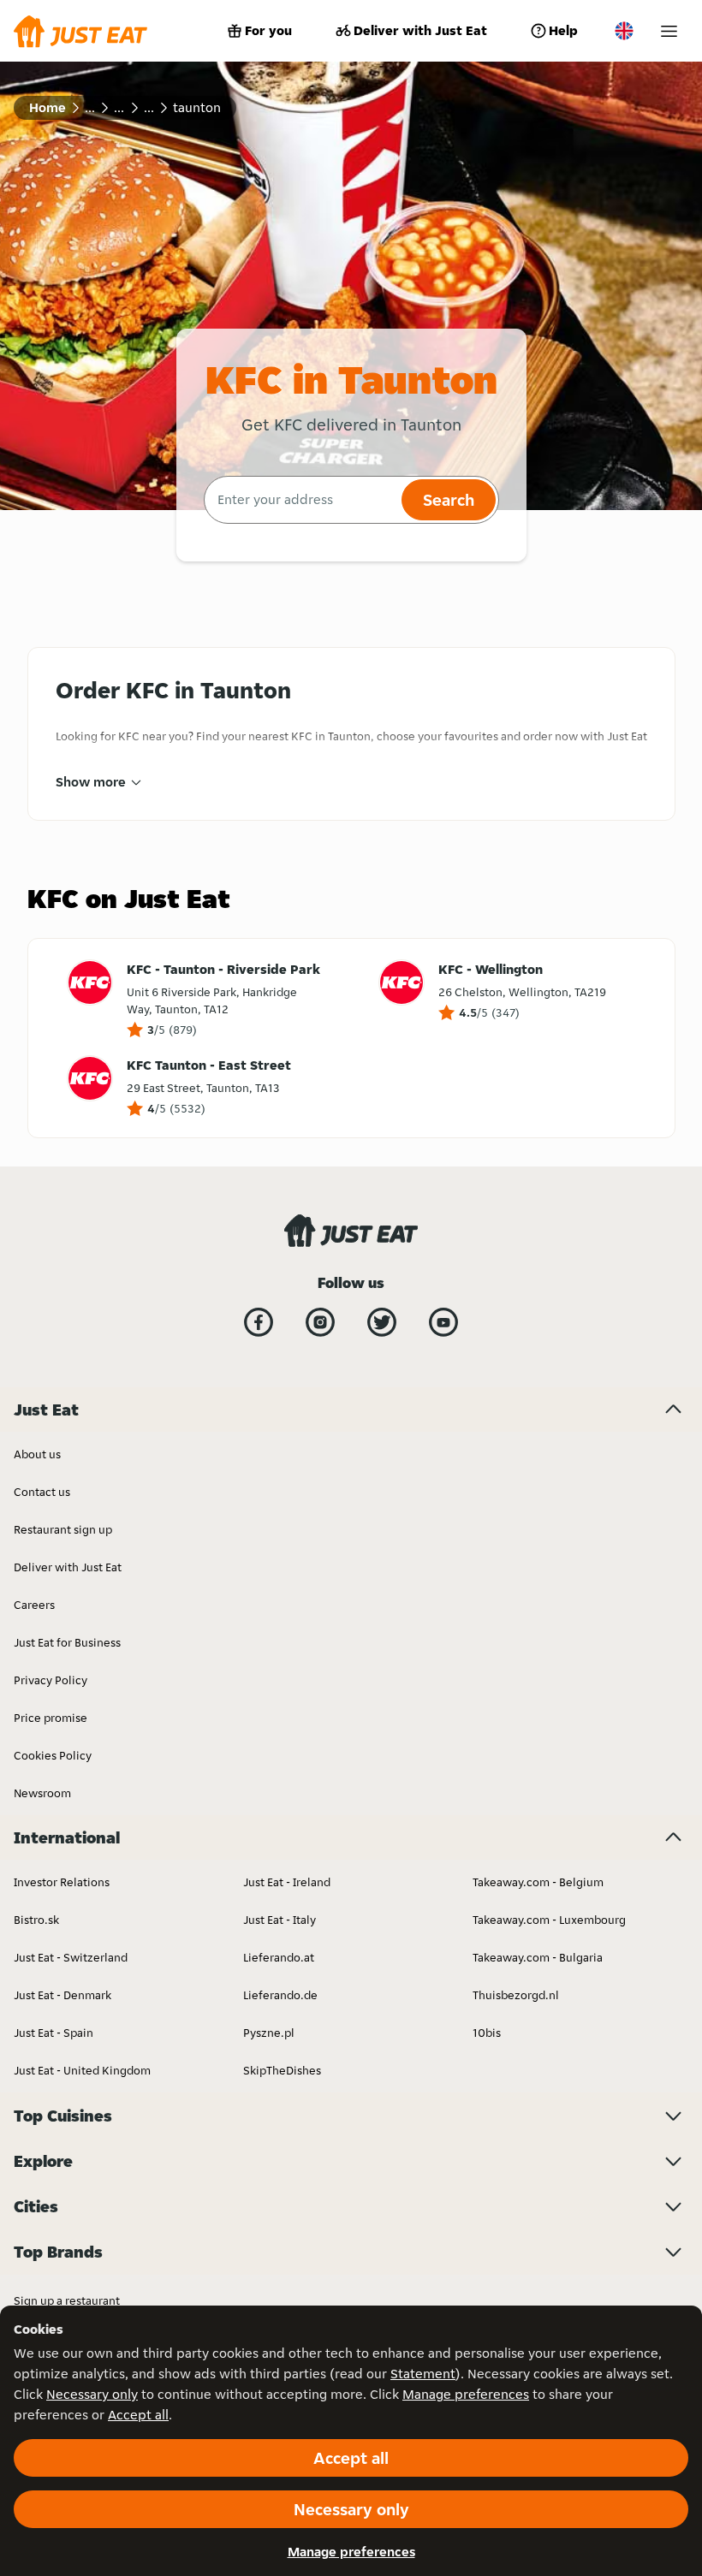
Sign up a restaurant (67, 2300)
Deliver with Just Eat (420, 30)
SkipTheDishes (282, 2070)
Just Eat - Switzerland (71, 1957)
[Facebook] (259, 1322)
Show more (91, 782)
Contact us (42, 1492)
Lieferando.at (279, 1957)
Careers (34, 1605)
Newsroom (42, 1793)
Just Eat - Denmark (62, 1995)
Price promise (51, 1718)
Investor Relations (62, 1882)
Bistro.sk (36, 1920)
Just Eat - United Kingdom (82, 2070)
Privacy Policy (51, 1680)
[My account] (669, 31)
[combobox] (301, 500)
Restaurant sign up (63, 1529)
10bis (487, 2033)
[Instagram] (320, 1322)
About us (37, 1454)
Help (563, 30)
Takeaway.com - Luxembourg (549, 1920)
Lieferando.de (280, 1995)
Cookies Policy (53, 1755)
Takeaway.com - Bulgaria (538, 1957)
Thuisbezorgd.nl (516, 1995)
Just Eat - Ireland (287, 1882)
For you (268, 30)
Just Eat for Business (67, 1642)
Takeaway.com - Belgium (538, 1882)
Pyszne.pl (269, 2033)
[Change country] (624, 31)
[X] (382, 1322)
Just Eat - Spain (54, 2033)
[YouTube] (443, 1322)
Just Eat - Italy (280, 1920)
